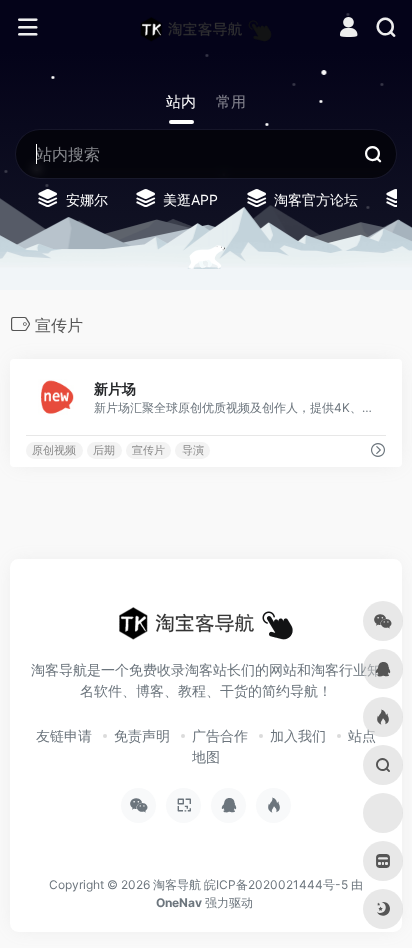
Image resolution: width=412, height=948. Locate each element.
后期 (104, 450)
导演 (193, 450)
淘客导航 (177, 884)
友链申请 (64, 735)
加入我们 (298, 735)
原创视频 (54, 450)
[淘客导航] (206, 28)
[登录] (348, 29)
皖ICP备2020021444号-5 (276, 884)
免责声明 (142, 735)
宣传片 (148, 450)
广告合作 (220, 735)
